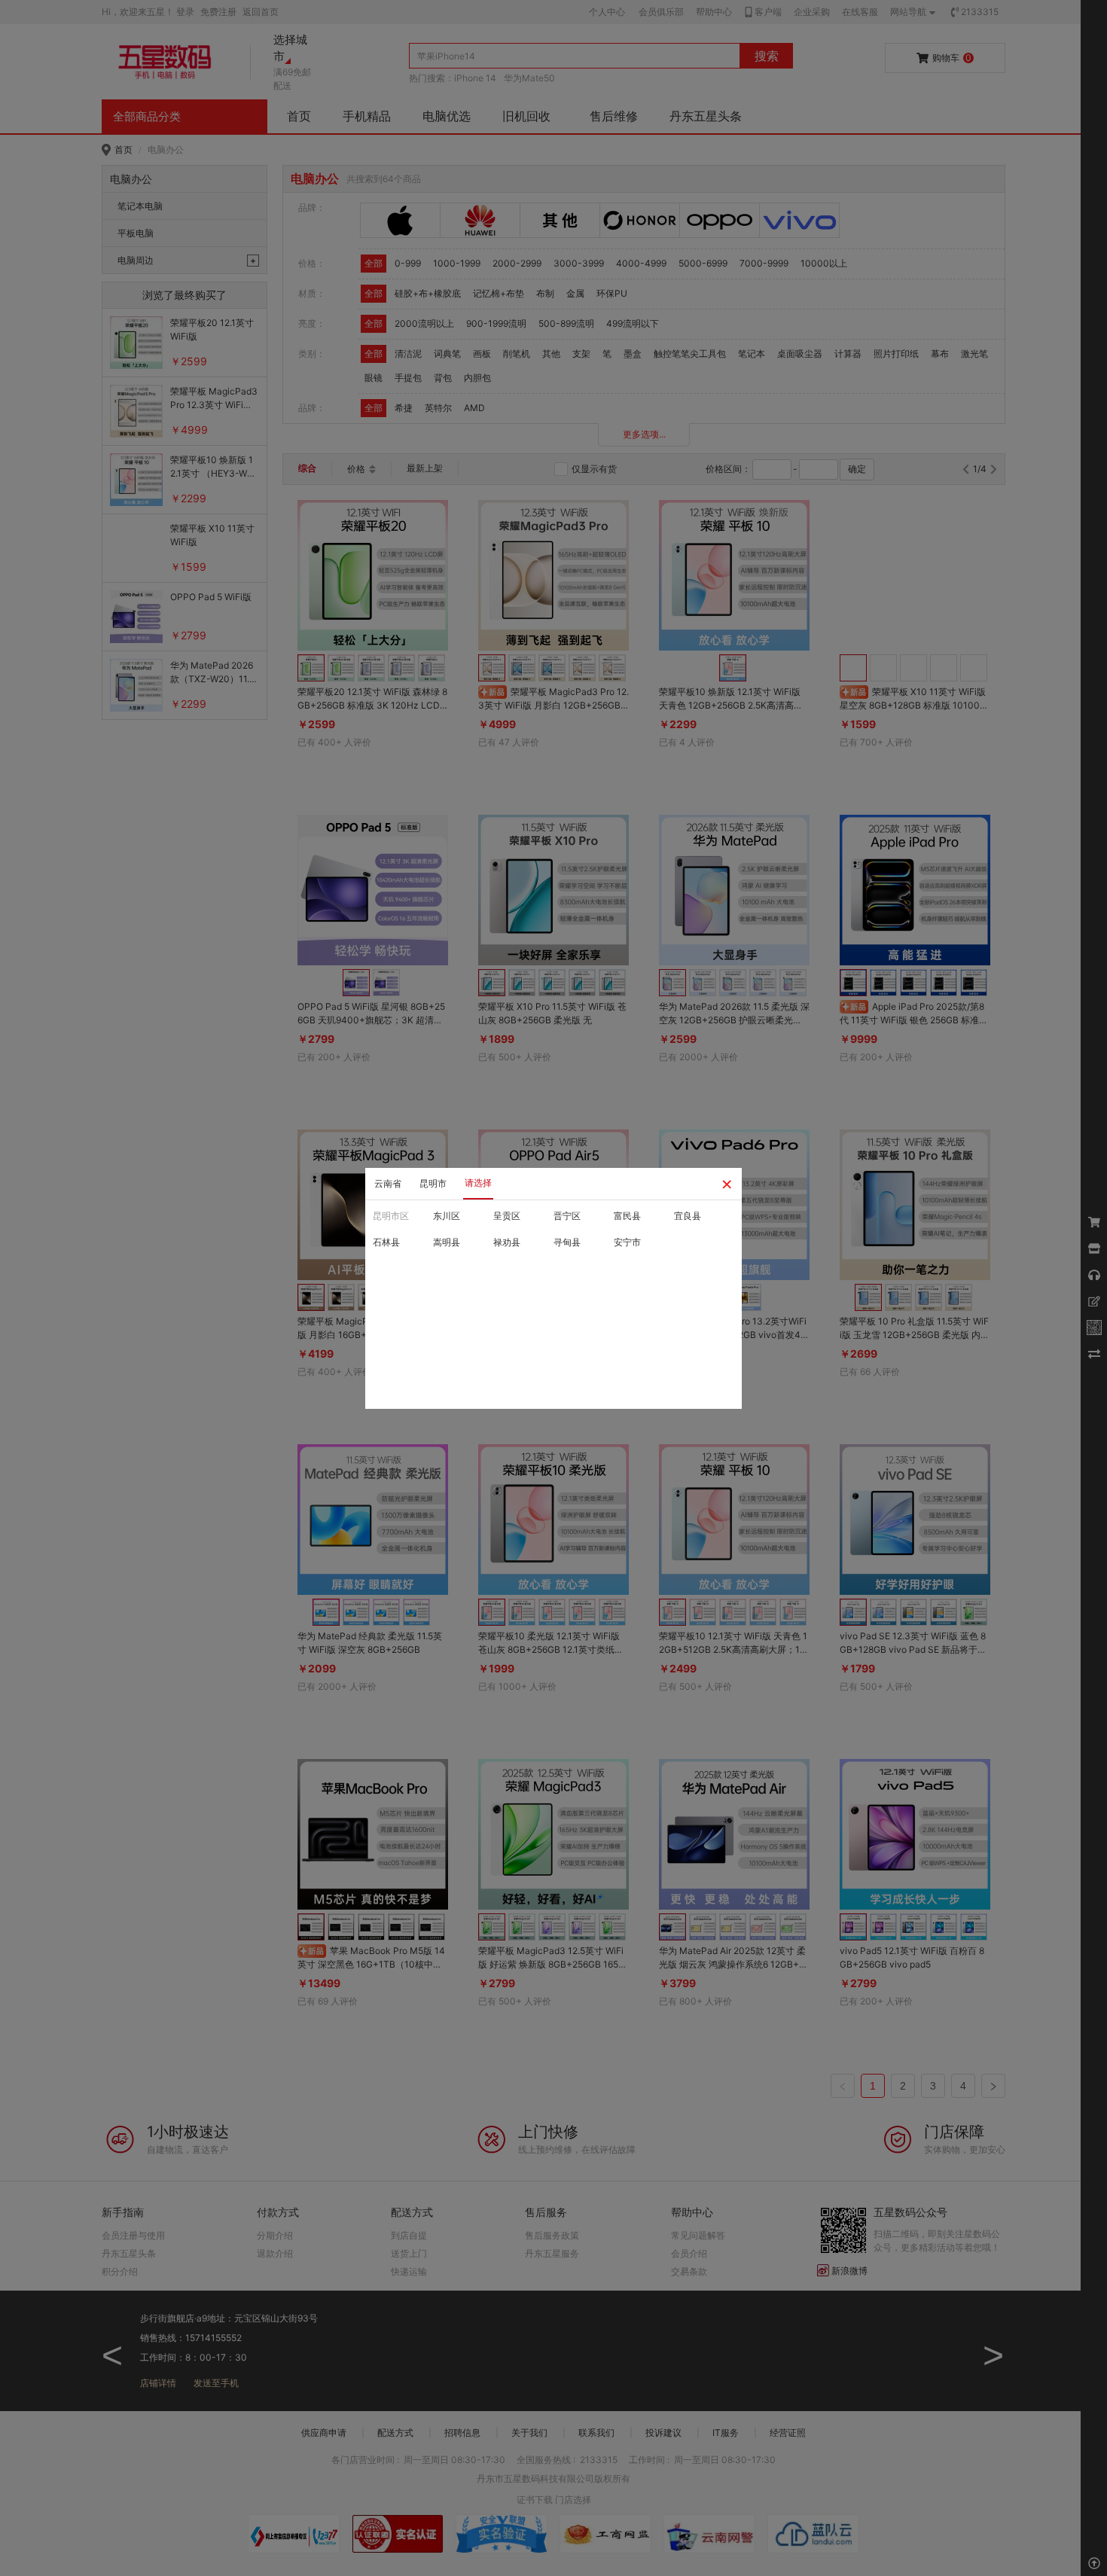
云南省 (388, 1183)
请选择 (478, 1183)
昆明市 (433, 1183)
